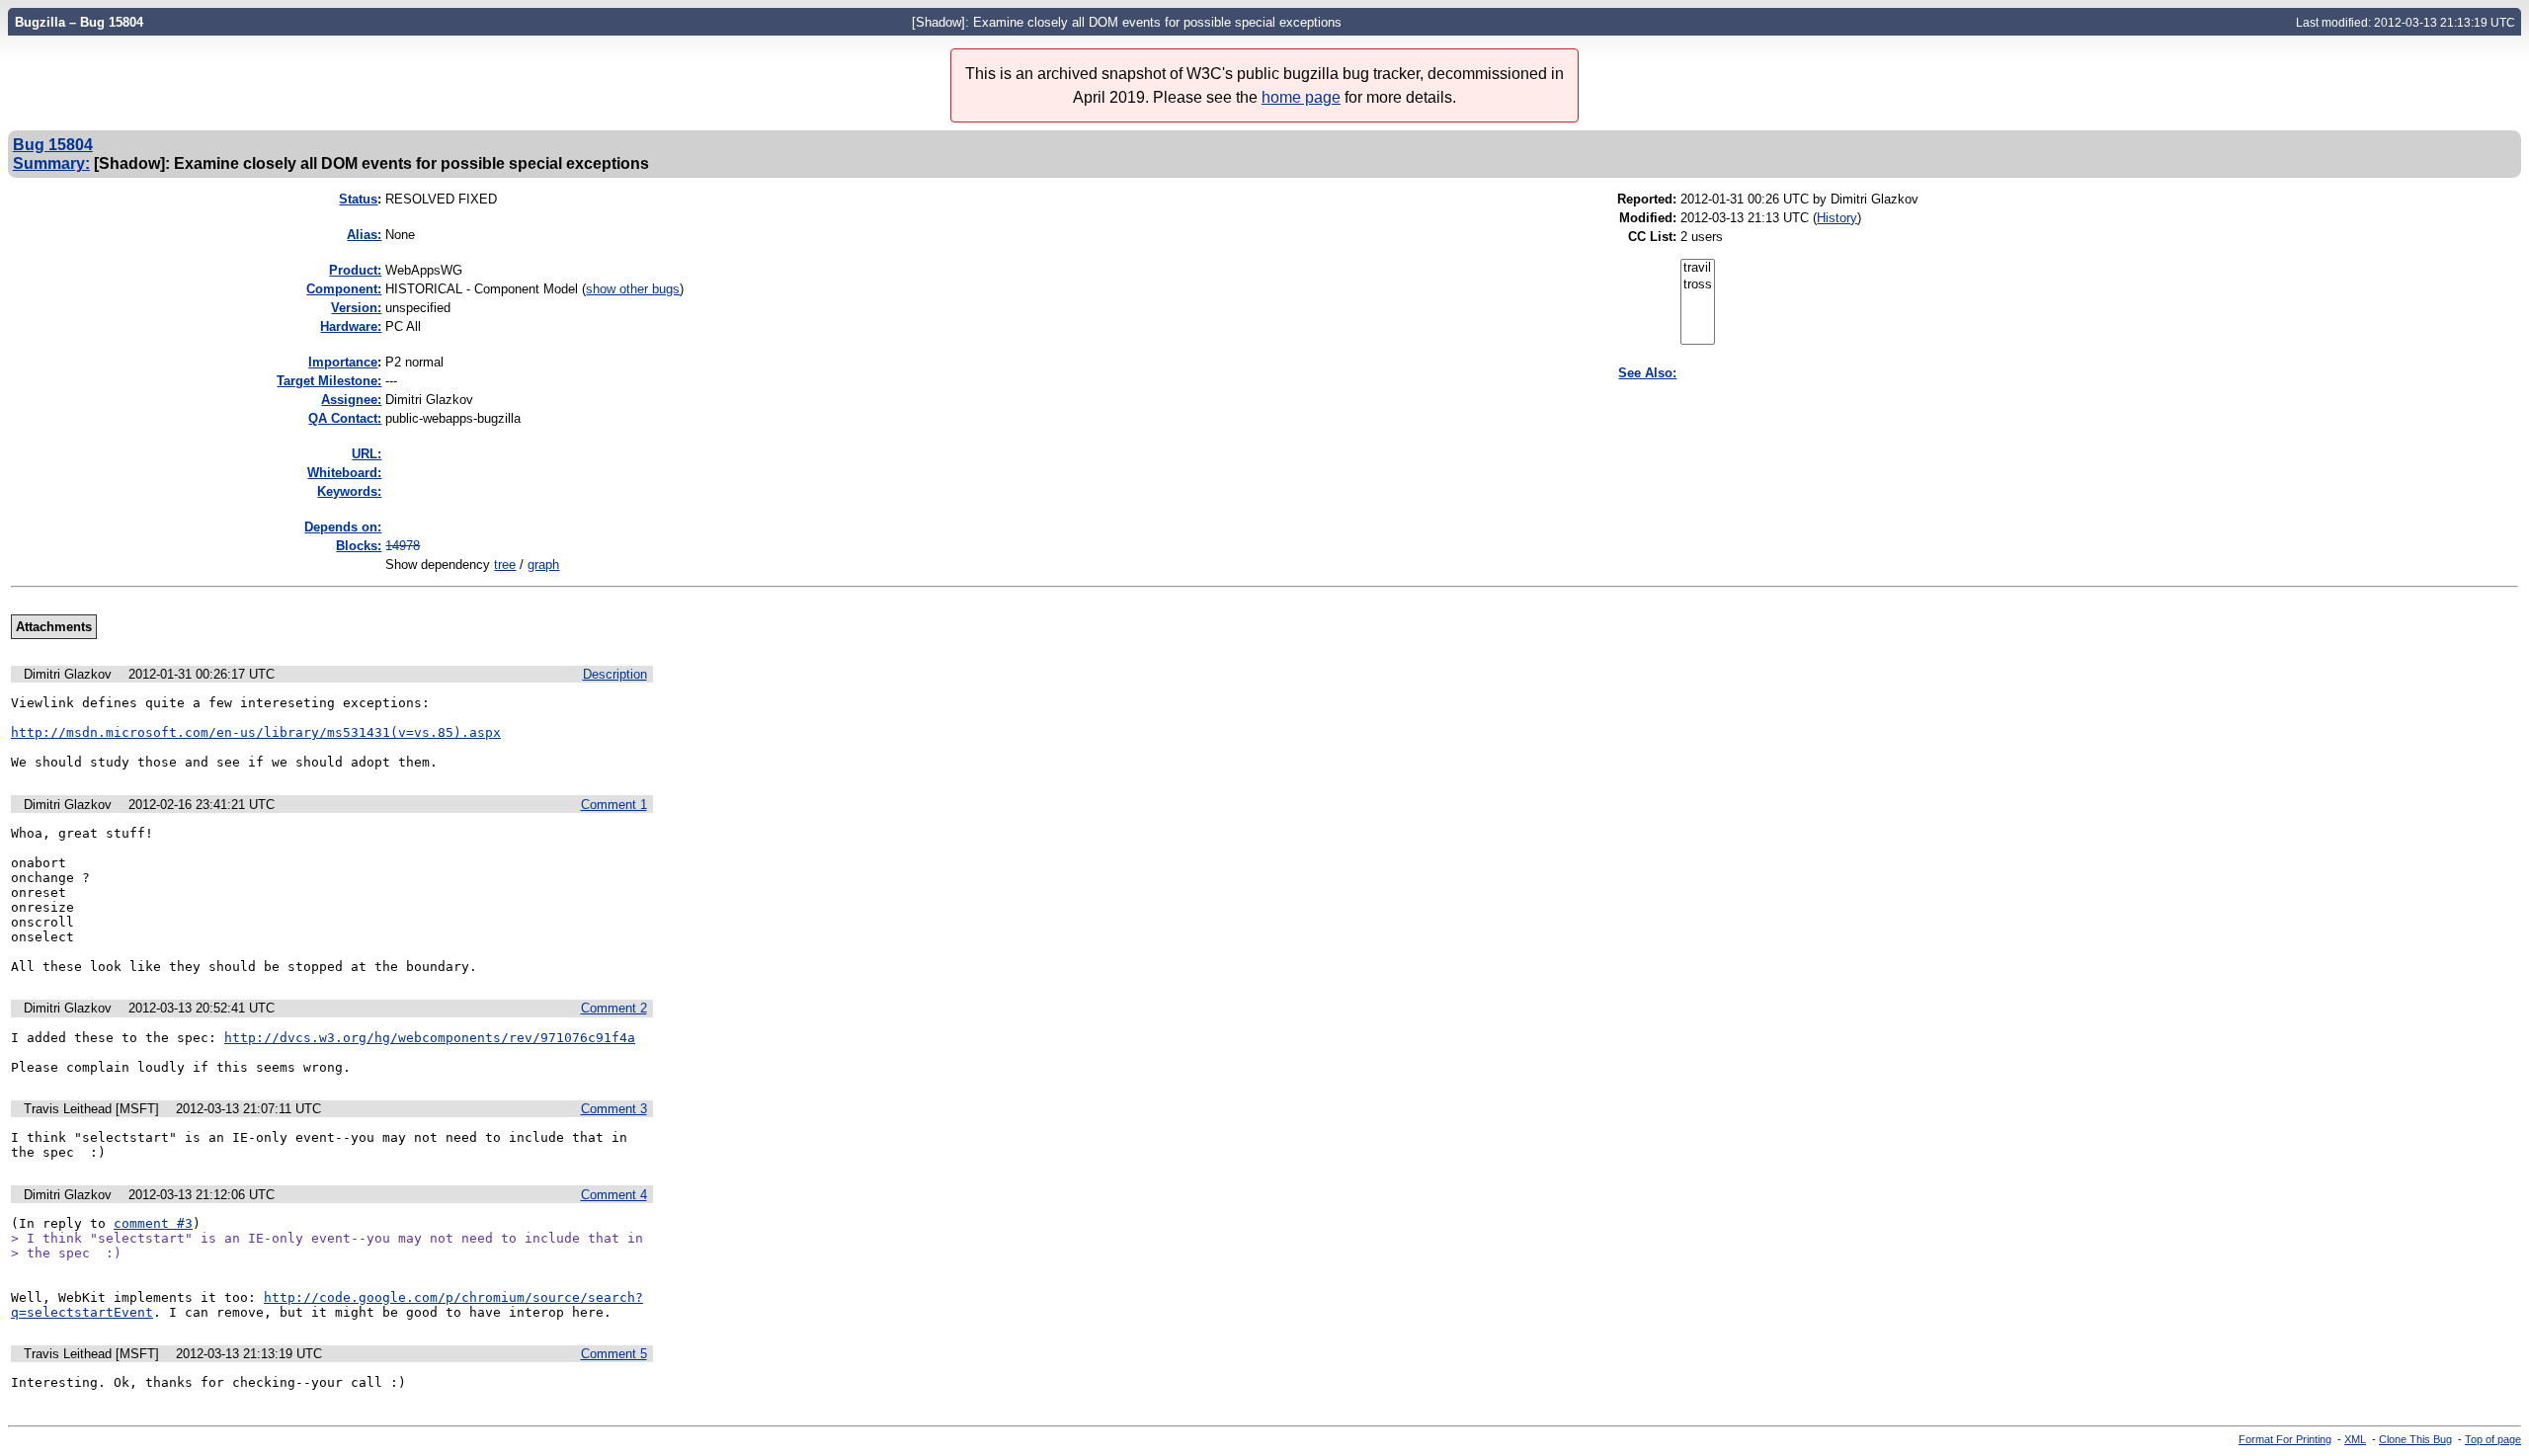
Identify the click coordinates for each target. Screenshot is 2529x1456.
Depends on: (343, 527)
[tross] (1698, 285)
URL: (367, 454)
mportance (343, 362)
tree (505, 565)
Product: (355, 270)
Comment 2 (614, 1008)
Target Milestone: (329, 381)
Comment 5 (614, 1354)
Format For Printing (2285, 1439)
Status (358, 199)
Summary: (51, 163)
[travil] (1698, 268)
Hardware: (351, 326)
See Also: (1647, 373)
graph (543, 565)
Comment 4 (614, 1195)
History (1837, 218)
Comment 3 (614, 1109)
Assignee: (351, 400)
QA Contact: (345, 418)
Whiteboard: (344, 473)
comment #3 (153, 1223)
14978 (403, 546)
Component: (344, 289)
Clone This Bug (2415, 1439)
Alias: (364, 235)
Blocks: (359, 546)
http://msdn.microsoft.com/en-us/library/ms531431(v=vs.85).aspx (256, 732)
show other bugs (633, 289)
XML (2355, 1439)
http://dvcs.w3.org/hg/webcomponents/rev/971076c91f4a (430, 1038)
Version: (356, 308)
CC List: (1652, 237)
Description (615, 674)
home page (1301, 97)
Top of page (2493, 1439)
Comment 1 (614, 805)
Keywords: (349, 491)
